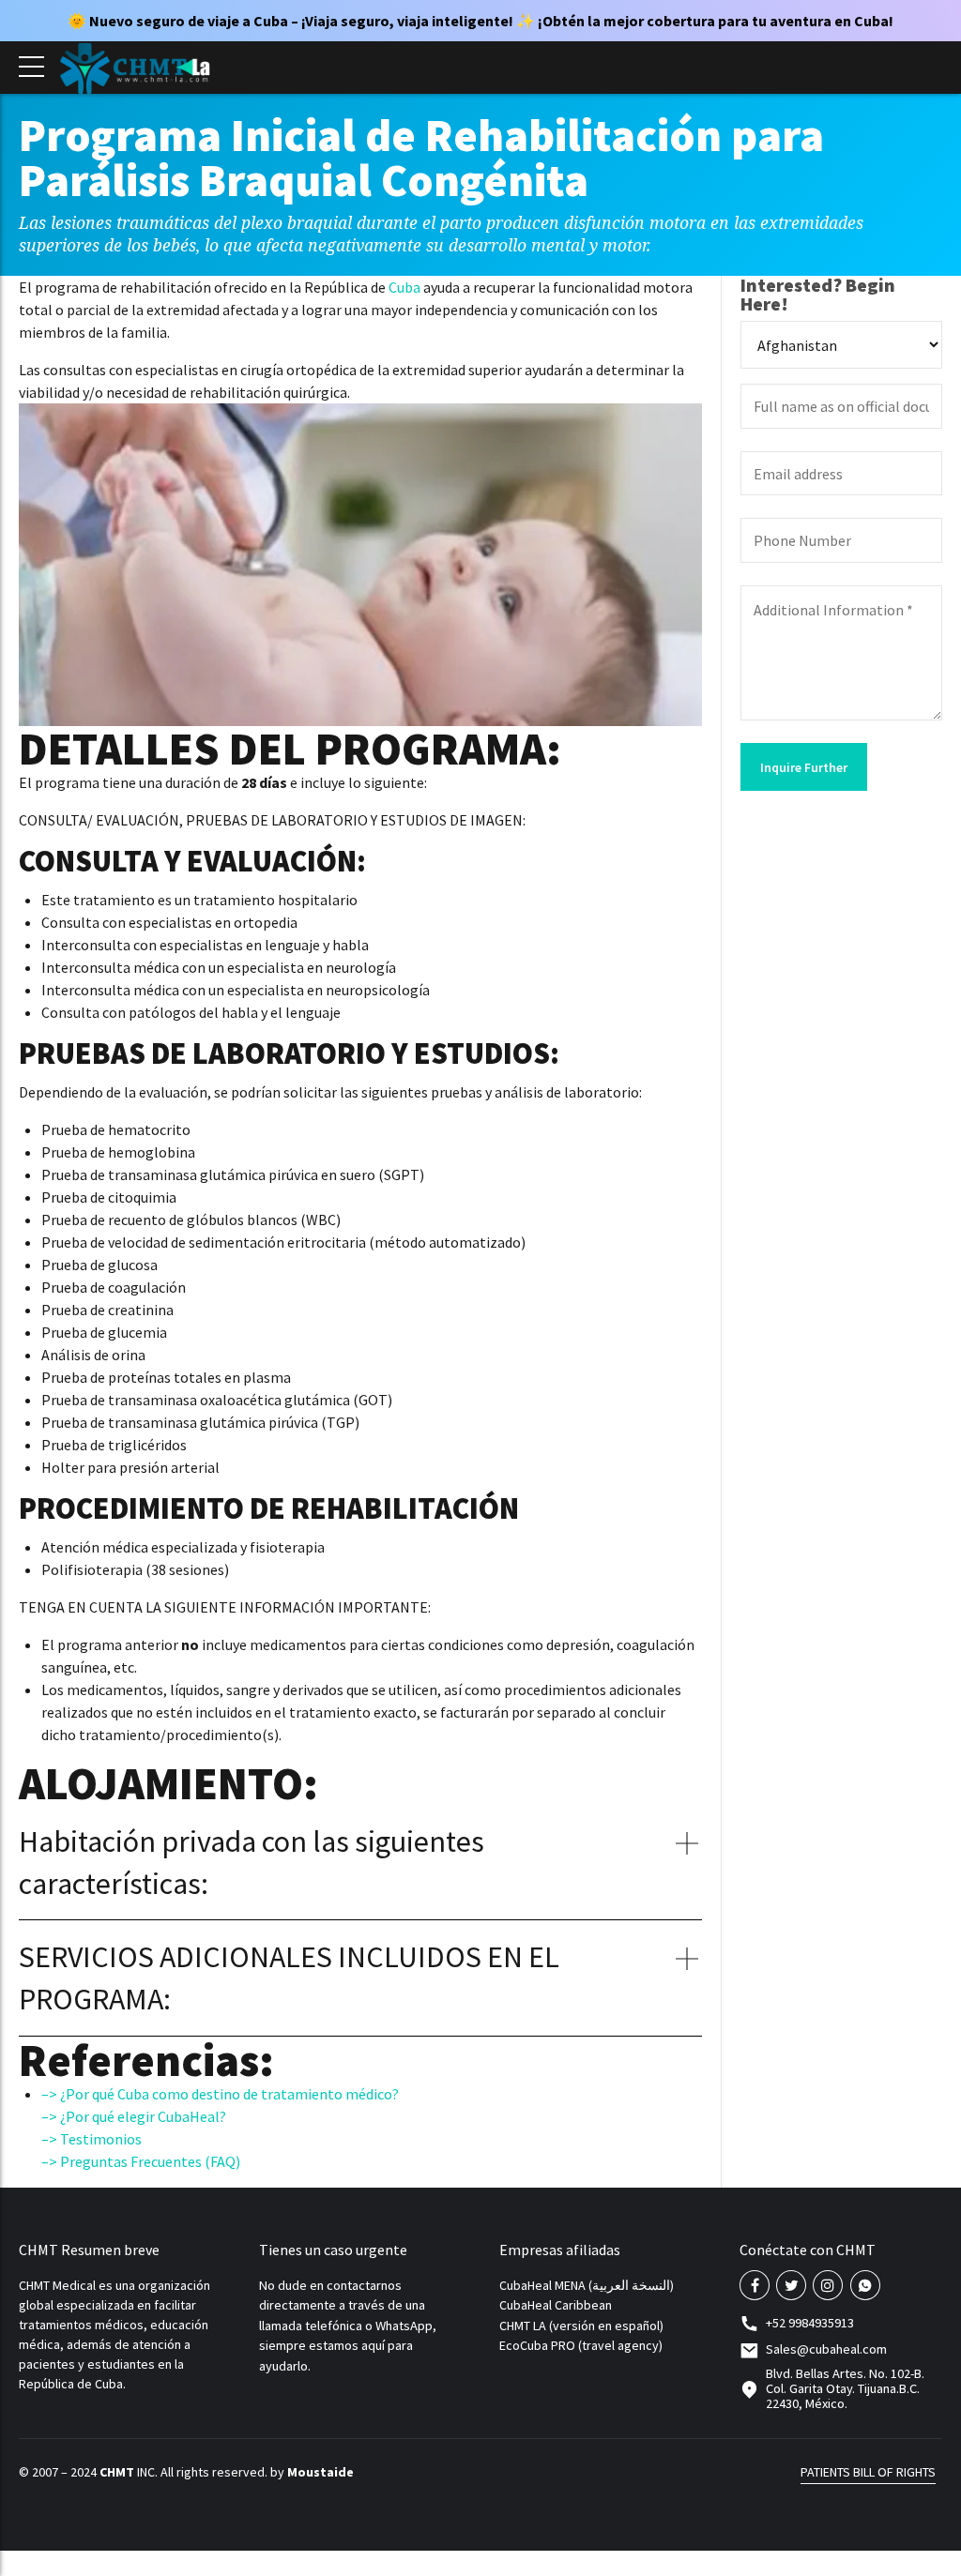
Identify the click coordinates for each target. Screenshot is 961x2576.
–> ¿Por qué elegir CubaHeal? (134, 2116)
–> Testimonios (92, 2139)
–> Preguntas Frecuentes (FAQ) (141, 2161)
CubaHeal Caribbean (556, 2305)
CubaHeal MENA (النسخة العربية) (587, 2285)
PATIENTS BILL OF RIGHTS (868, 2472)
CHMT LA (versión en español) (581, 2326)
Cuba (404, 287)
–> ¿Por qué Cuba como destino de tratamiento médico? (220, 2094)
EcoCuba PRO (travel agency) (581, 2345)
